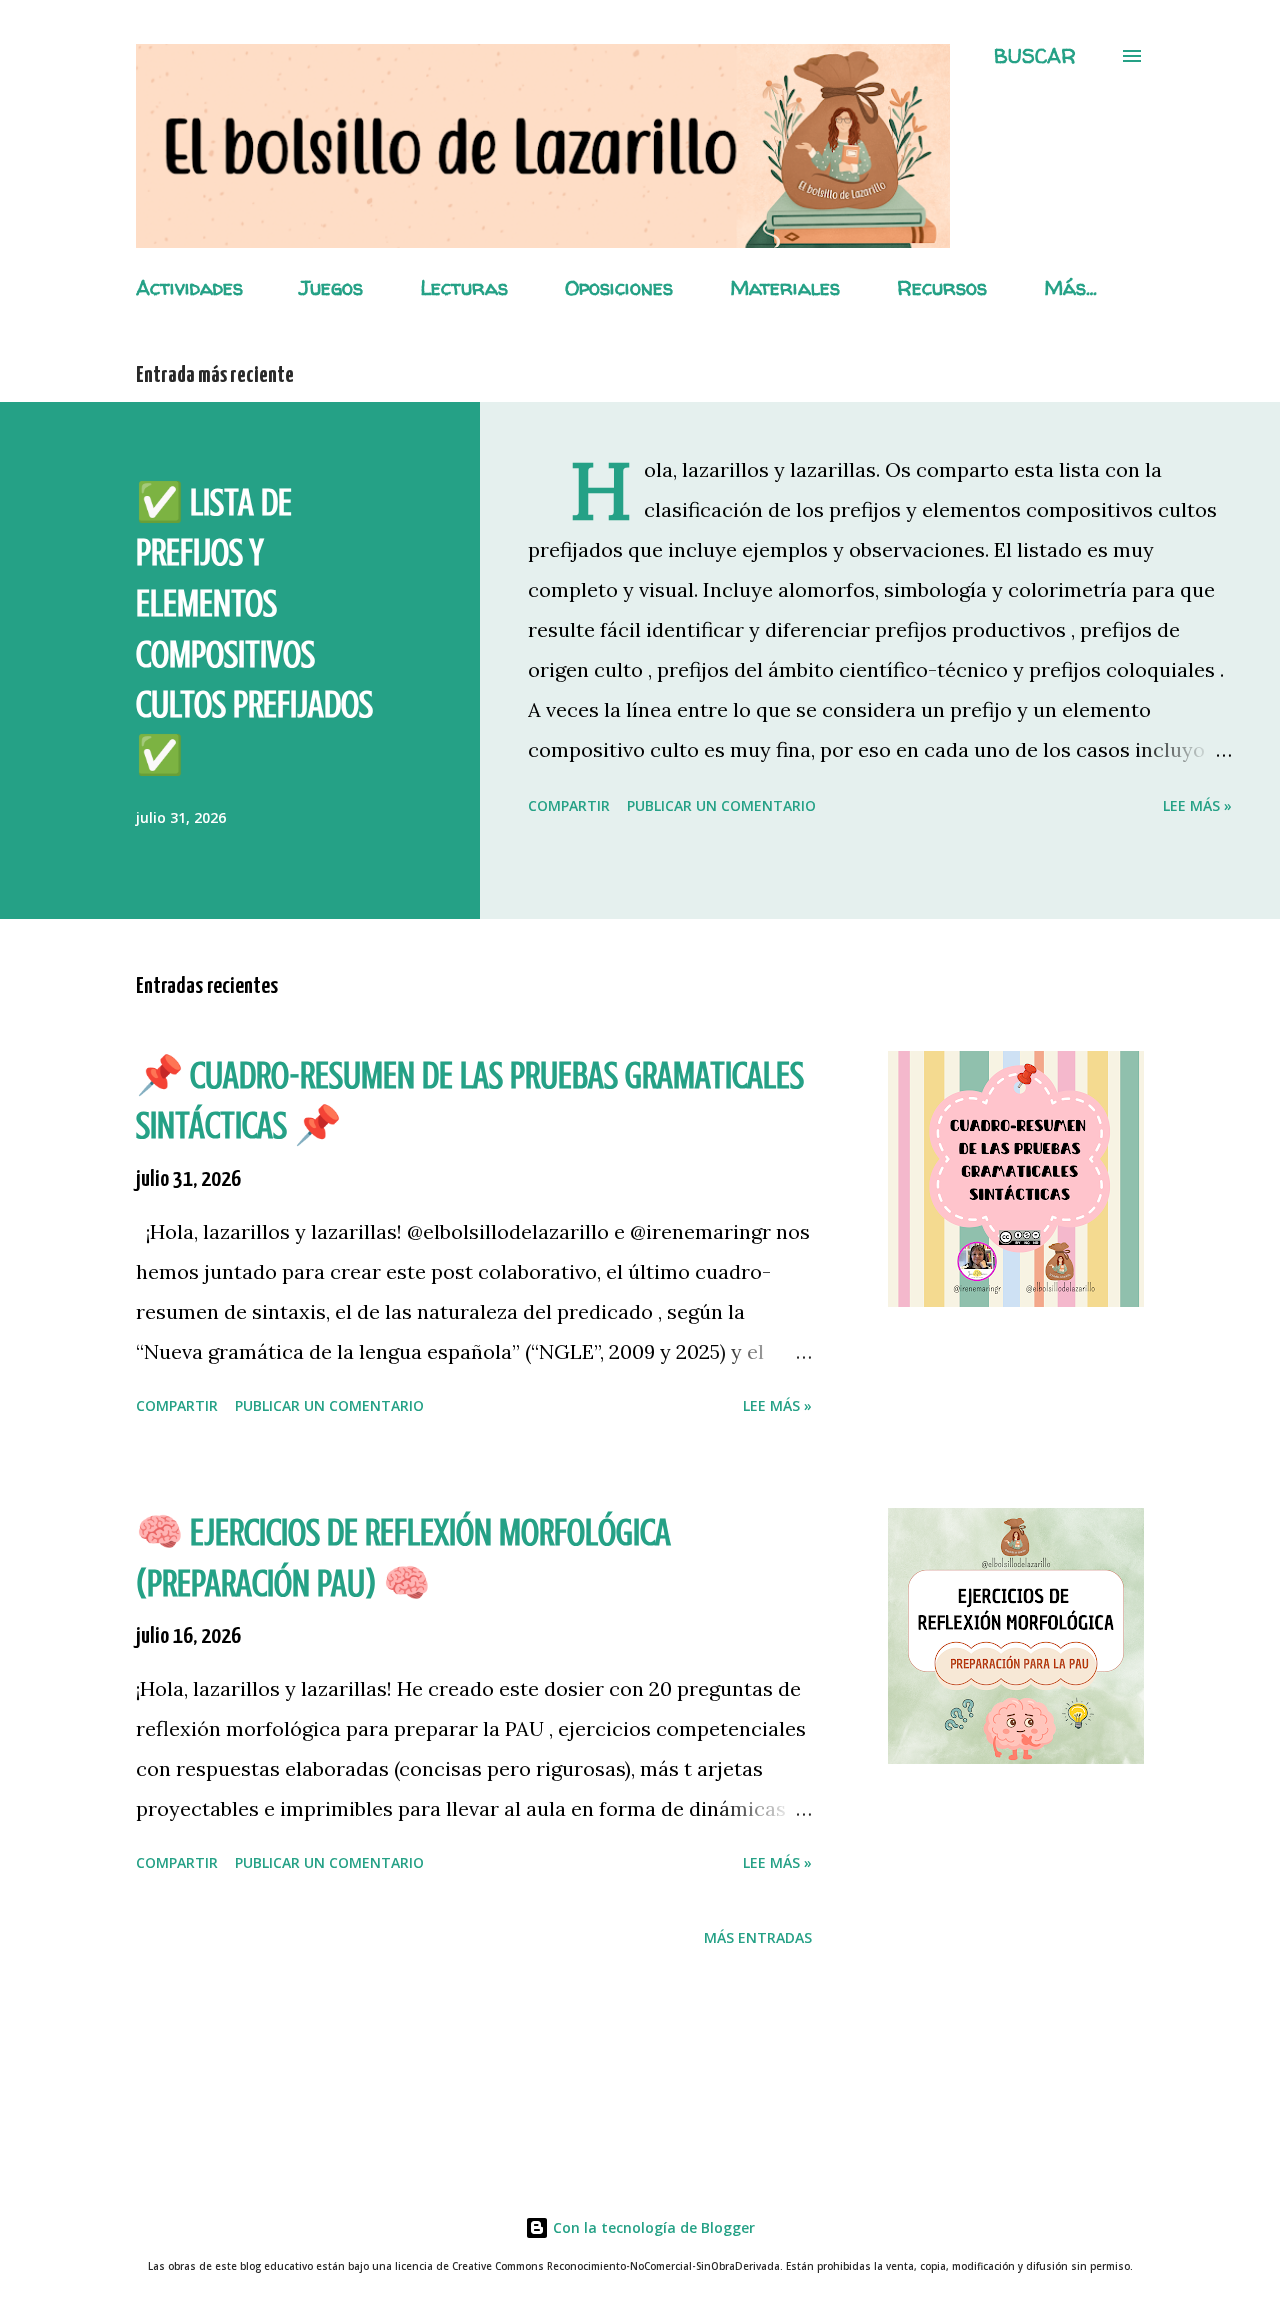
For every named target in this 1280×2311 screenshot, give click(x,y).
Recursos (942, 287)
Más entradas (758, 1937)
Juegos (331, 287)
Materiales (785, 287)
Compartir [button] (569, 805)
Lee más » (1197, 805)
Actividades (189, 287)
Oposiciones (619, 287)
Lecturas (464, 287)
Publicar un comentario (721, 805)
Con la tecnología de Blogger (652, 2227)
